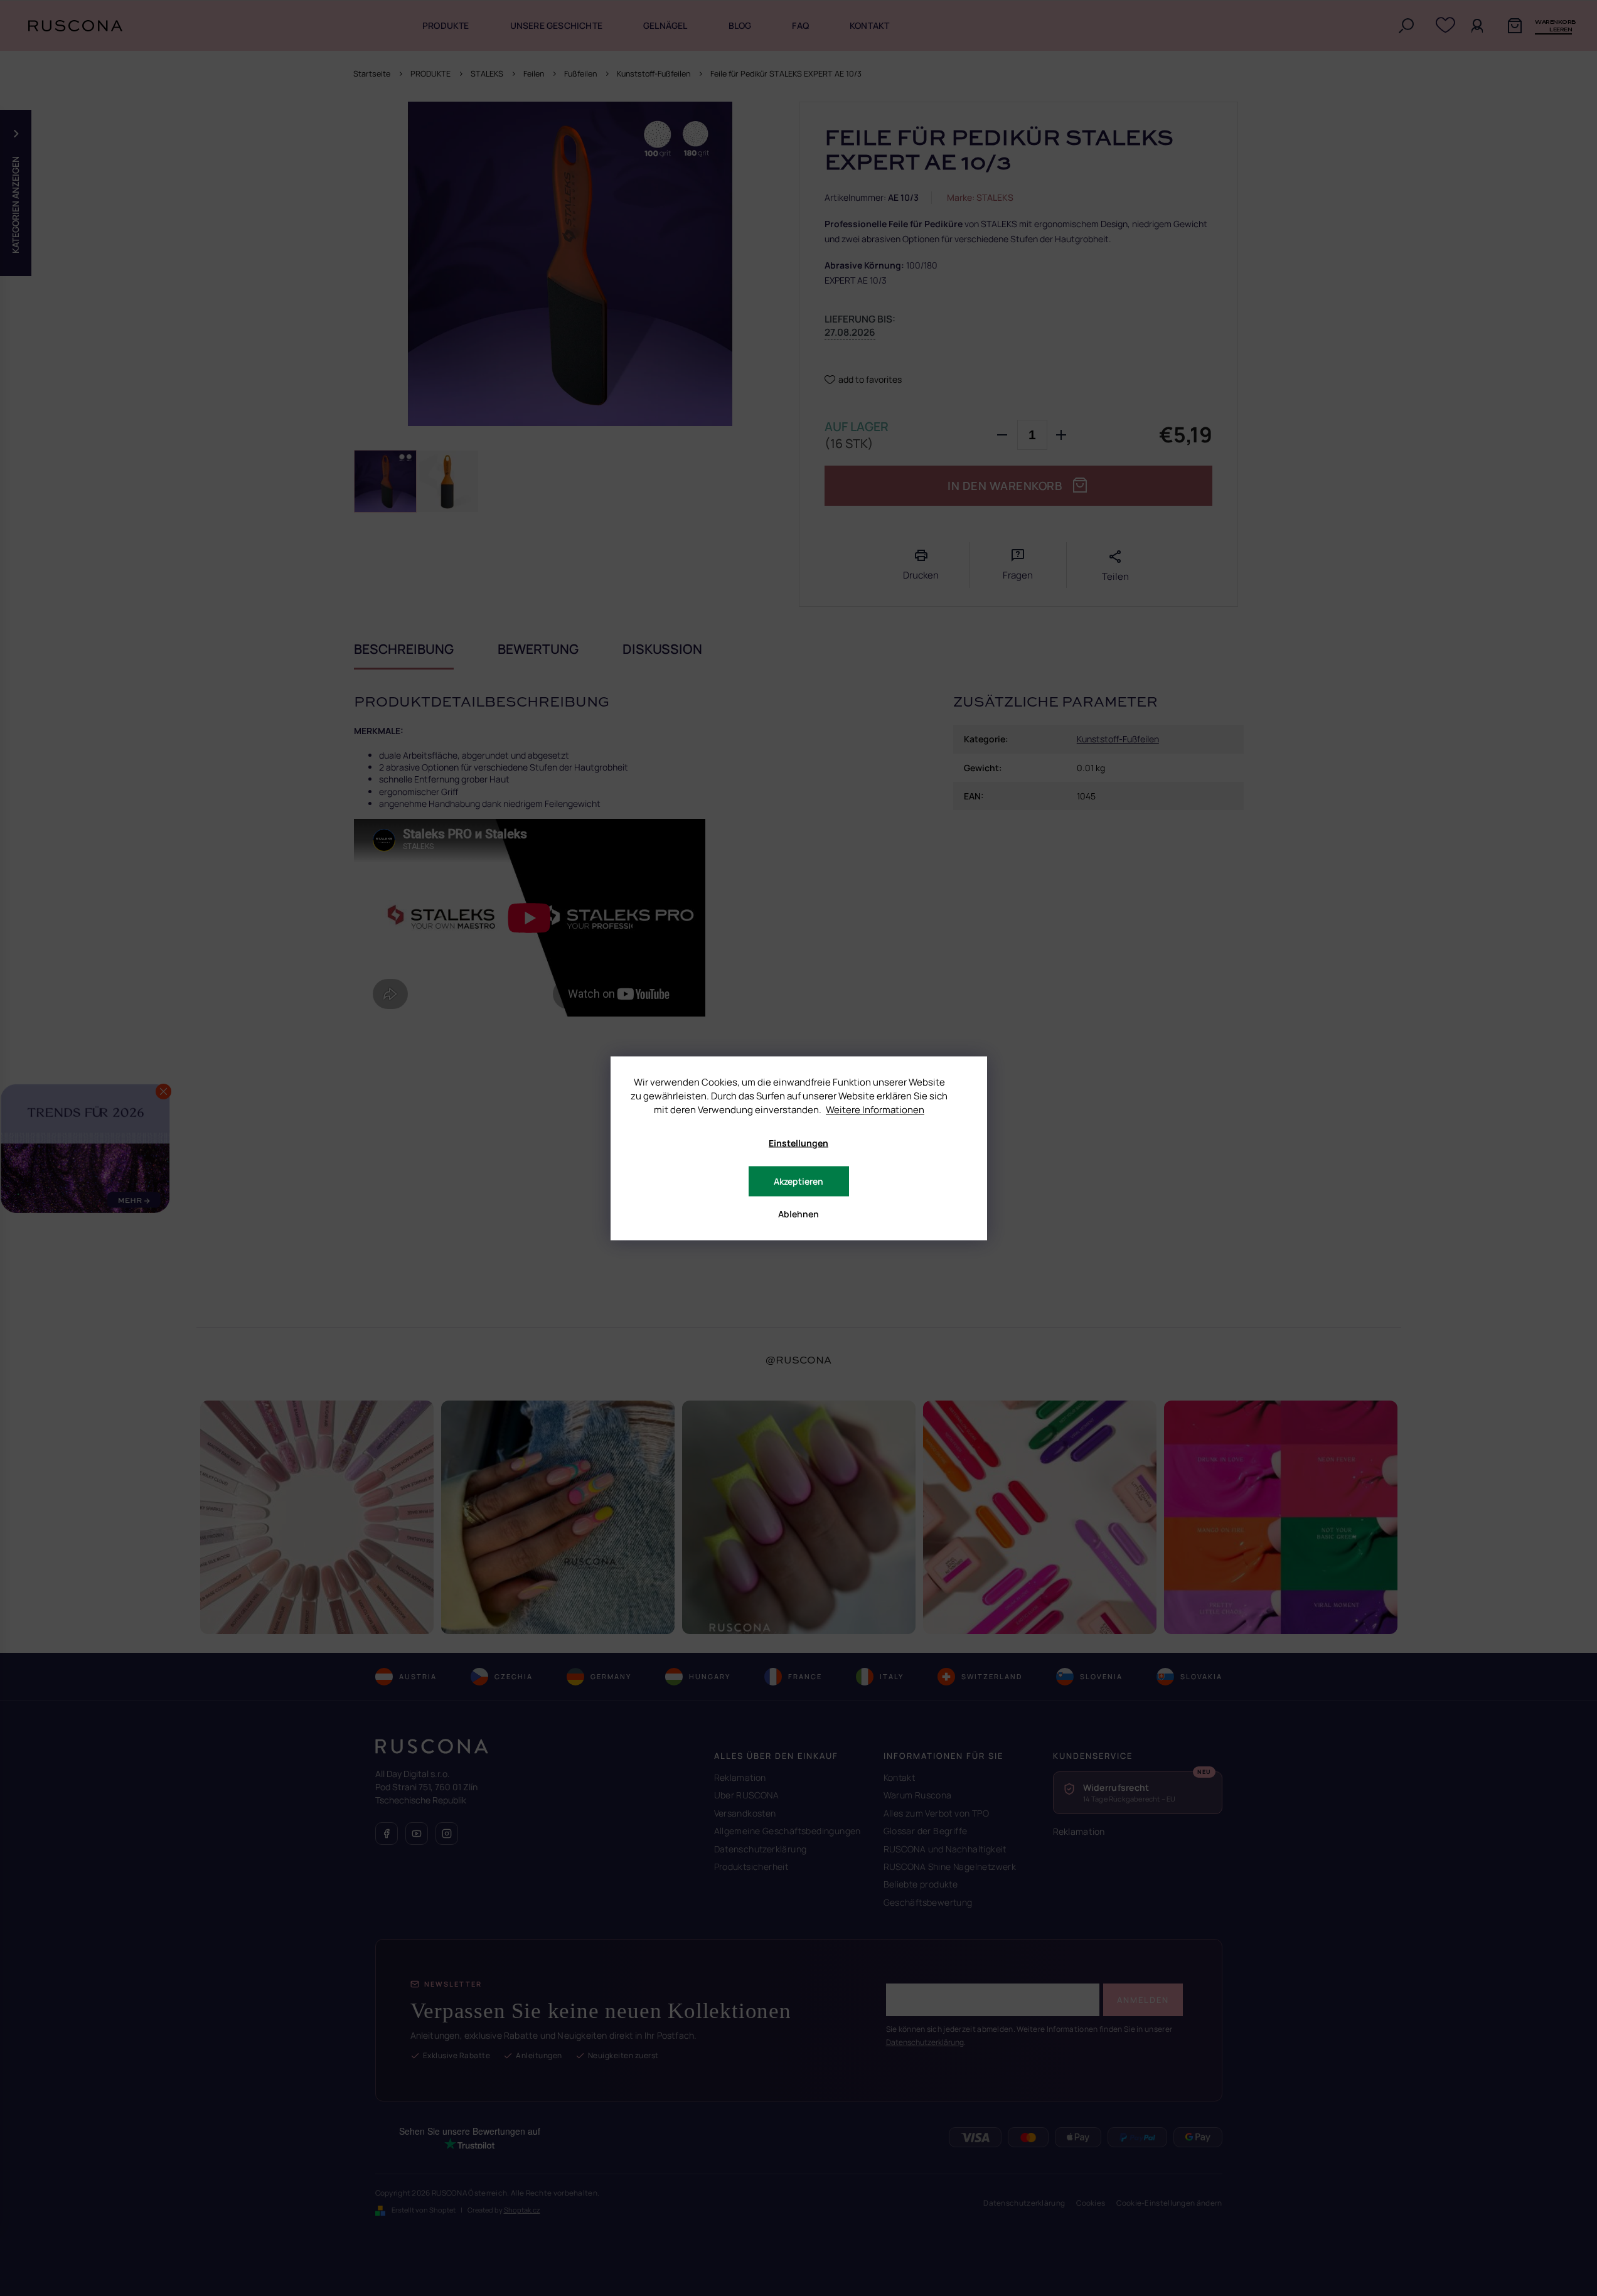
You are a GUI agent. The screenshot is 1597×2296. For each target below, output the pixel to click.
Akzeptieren (798, 1181)
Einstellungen (798, 1142)
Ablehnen (798, 1213)
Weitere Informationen (875, 1109)
